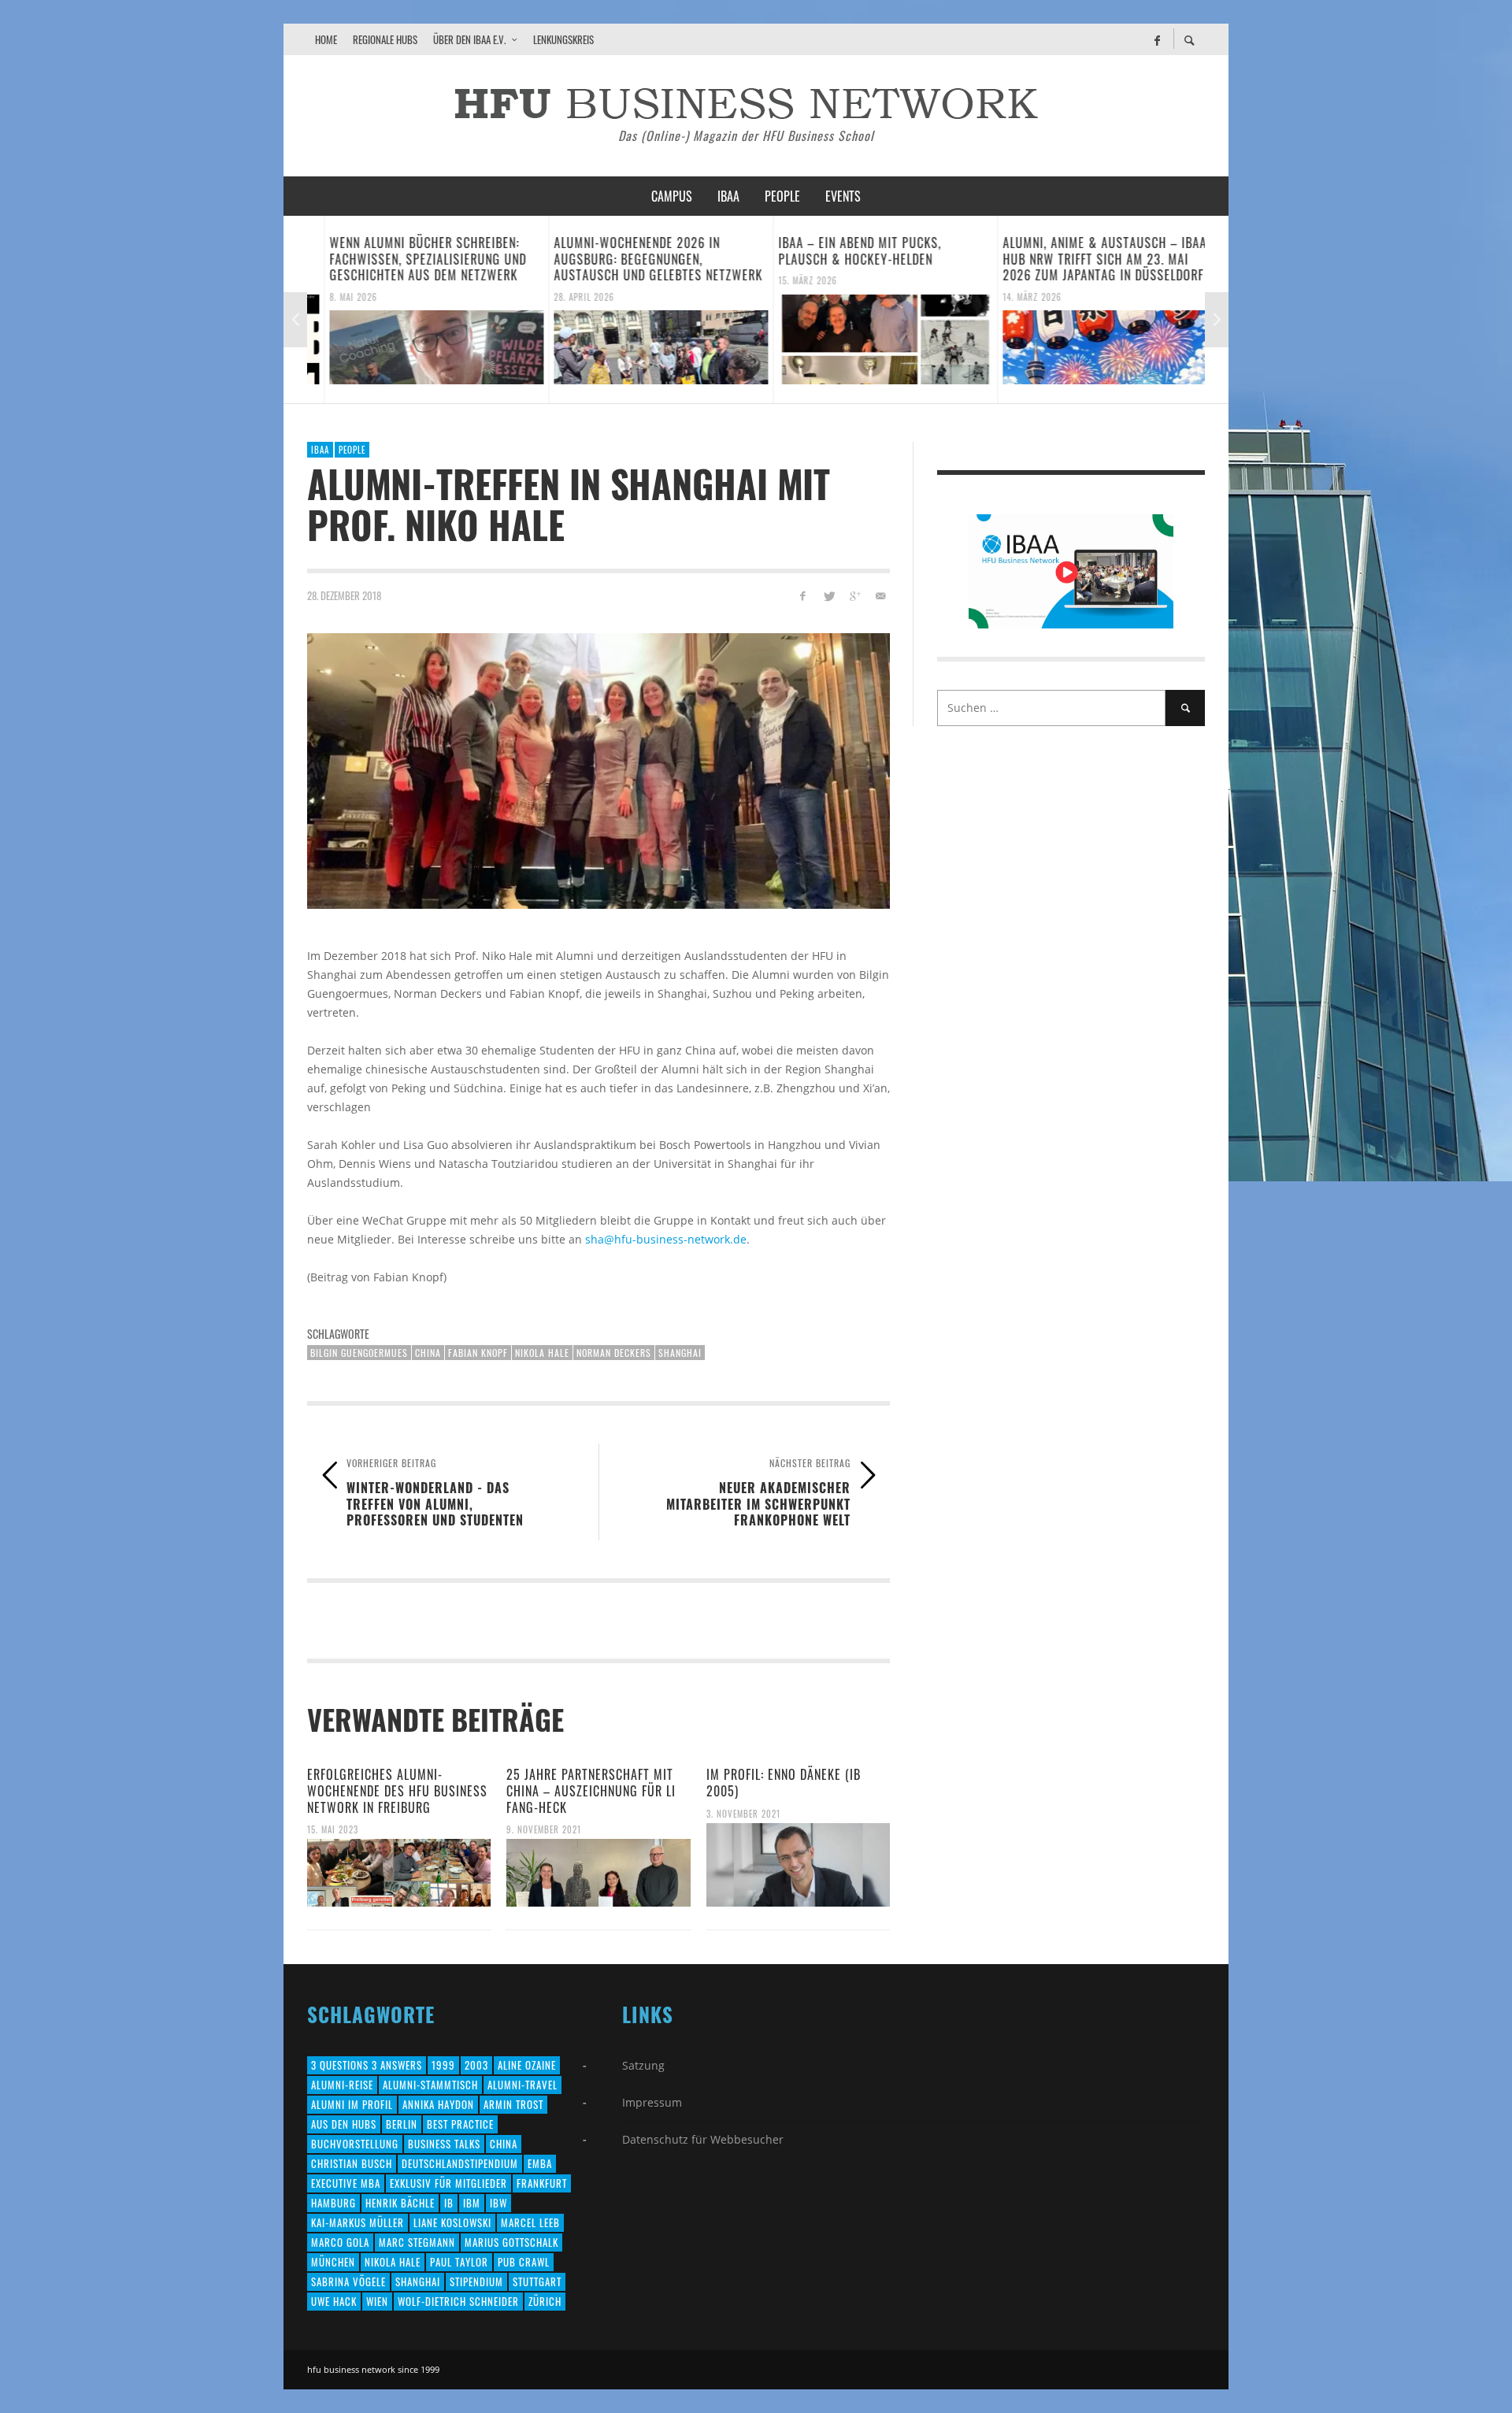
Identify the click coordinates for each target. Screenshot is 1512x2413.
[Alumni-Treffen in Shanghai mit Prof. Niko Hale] (598, 771)
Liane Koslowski (452, 2222)
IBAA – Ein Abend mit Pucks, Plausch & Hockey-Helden (843, 251)
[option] (419, 310)
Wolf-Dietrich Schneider (458, 2301)
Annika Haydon (438, 2104)
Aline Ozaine (527, 2065)
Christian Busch (352, 2163)
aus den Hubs (344, 2124)
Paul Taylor (459, 2262)
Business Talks (444, 2144)
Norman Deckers (614, 1353)
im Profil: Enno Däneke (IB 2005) (784, 1783)
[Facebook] (1157, 39)
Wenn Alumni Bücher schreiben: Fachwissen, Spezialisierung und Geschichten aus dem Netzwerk (411, 259)
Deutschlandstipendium (460, 2163)
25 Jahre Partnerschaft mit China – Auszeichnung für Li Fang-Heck (591, 1791)
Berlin (402, 2124)
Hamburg (334, 2203)
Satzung (643, 2065)
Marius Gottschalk (511, 2242)
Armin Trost (513, 2104)
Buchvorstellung (355, 2144)
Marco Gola (340, 2242)
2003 (476, 2065)
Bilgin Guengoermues (359, 1353)
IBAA (320, 450)
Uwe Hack (334, 2301)
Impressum (652, 2102)
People (352, 450)
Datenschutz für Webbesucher (703, 2139)
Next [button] (1217, 320)
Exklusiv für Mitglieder (448, 2183)
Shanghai (680, 1353)
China (428, 1353)
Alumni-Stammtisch (430, 2085)
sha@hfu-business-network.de (666, 1239)
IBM (472, 2203)
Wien (377, 2301)
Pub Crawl (524, 2262)
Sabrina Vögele (348, 2281)
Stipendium (476, 2281)
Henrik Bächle (400, 2203)
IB (449, 2203)
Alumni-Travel (523, 2085)
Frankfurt (542, 2183)
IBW (498, 2203)
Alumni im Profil (352, 2104)
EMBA (540, 2163)
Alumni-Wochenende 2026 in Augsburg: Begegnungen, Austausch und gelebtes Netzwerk (641, 259)
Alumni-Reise (342, 2085)
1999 (443, 2065)
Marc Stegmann (417, 2242)
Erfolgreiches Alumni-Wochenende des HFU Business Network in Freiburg (397, 1791)
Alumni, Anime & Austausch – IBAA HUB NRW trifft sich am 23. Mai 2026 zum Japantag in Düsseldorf (1088, 259)
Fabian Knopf (478, 1353)
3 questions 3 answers (367, 2065)
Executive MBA (346, 2183)
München (333, 2262)
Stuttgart (537, 2281)
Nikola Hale (542, 1353)
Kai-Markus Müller (358, 2222)
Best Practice (460, 2124)
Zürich (545, 2301)
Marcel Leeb (530, 2222)
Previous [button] (295, 320)
